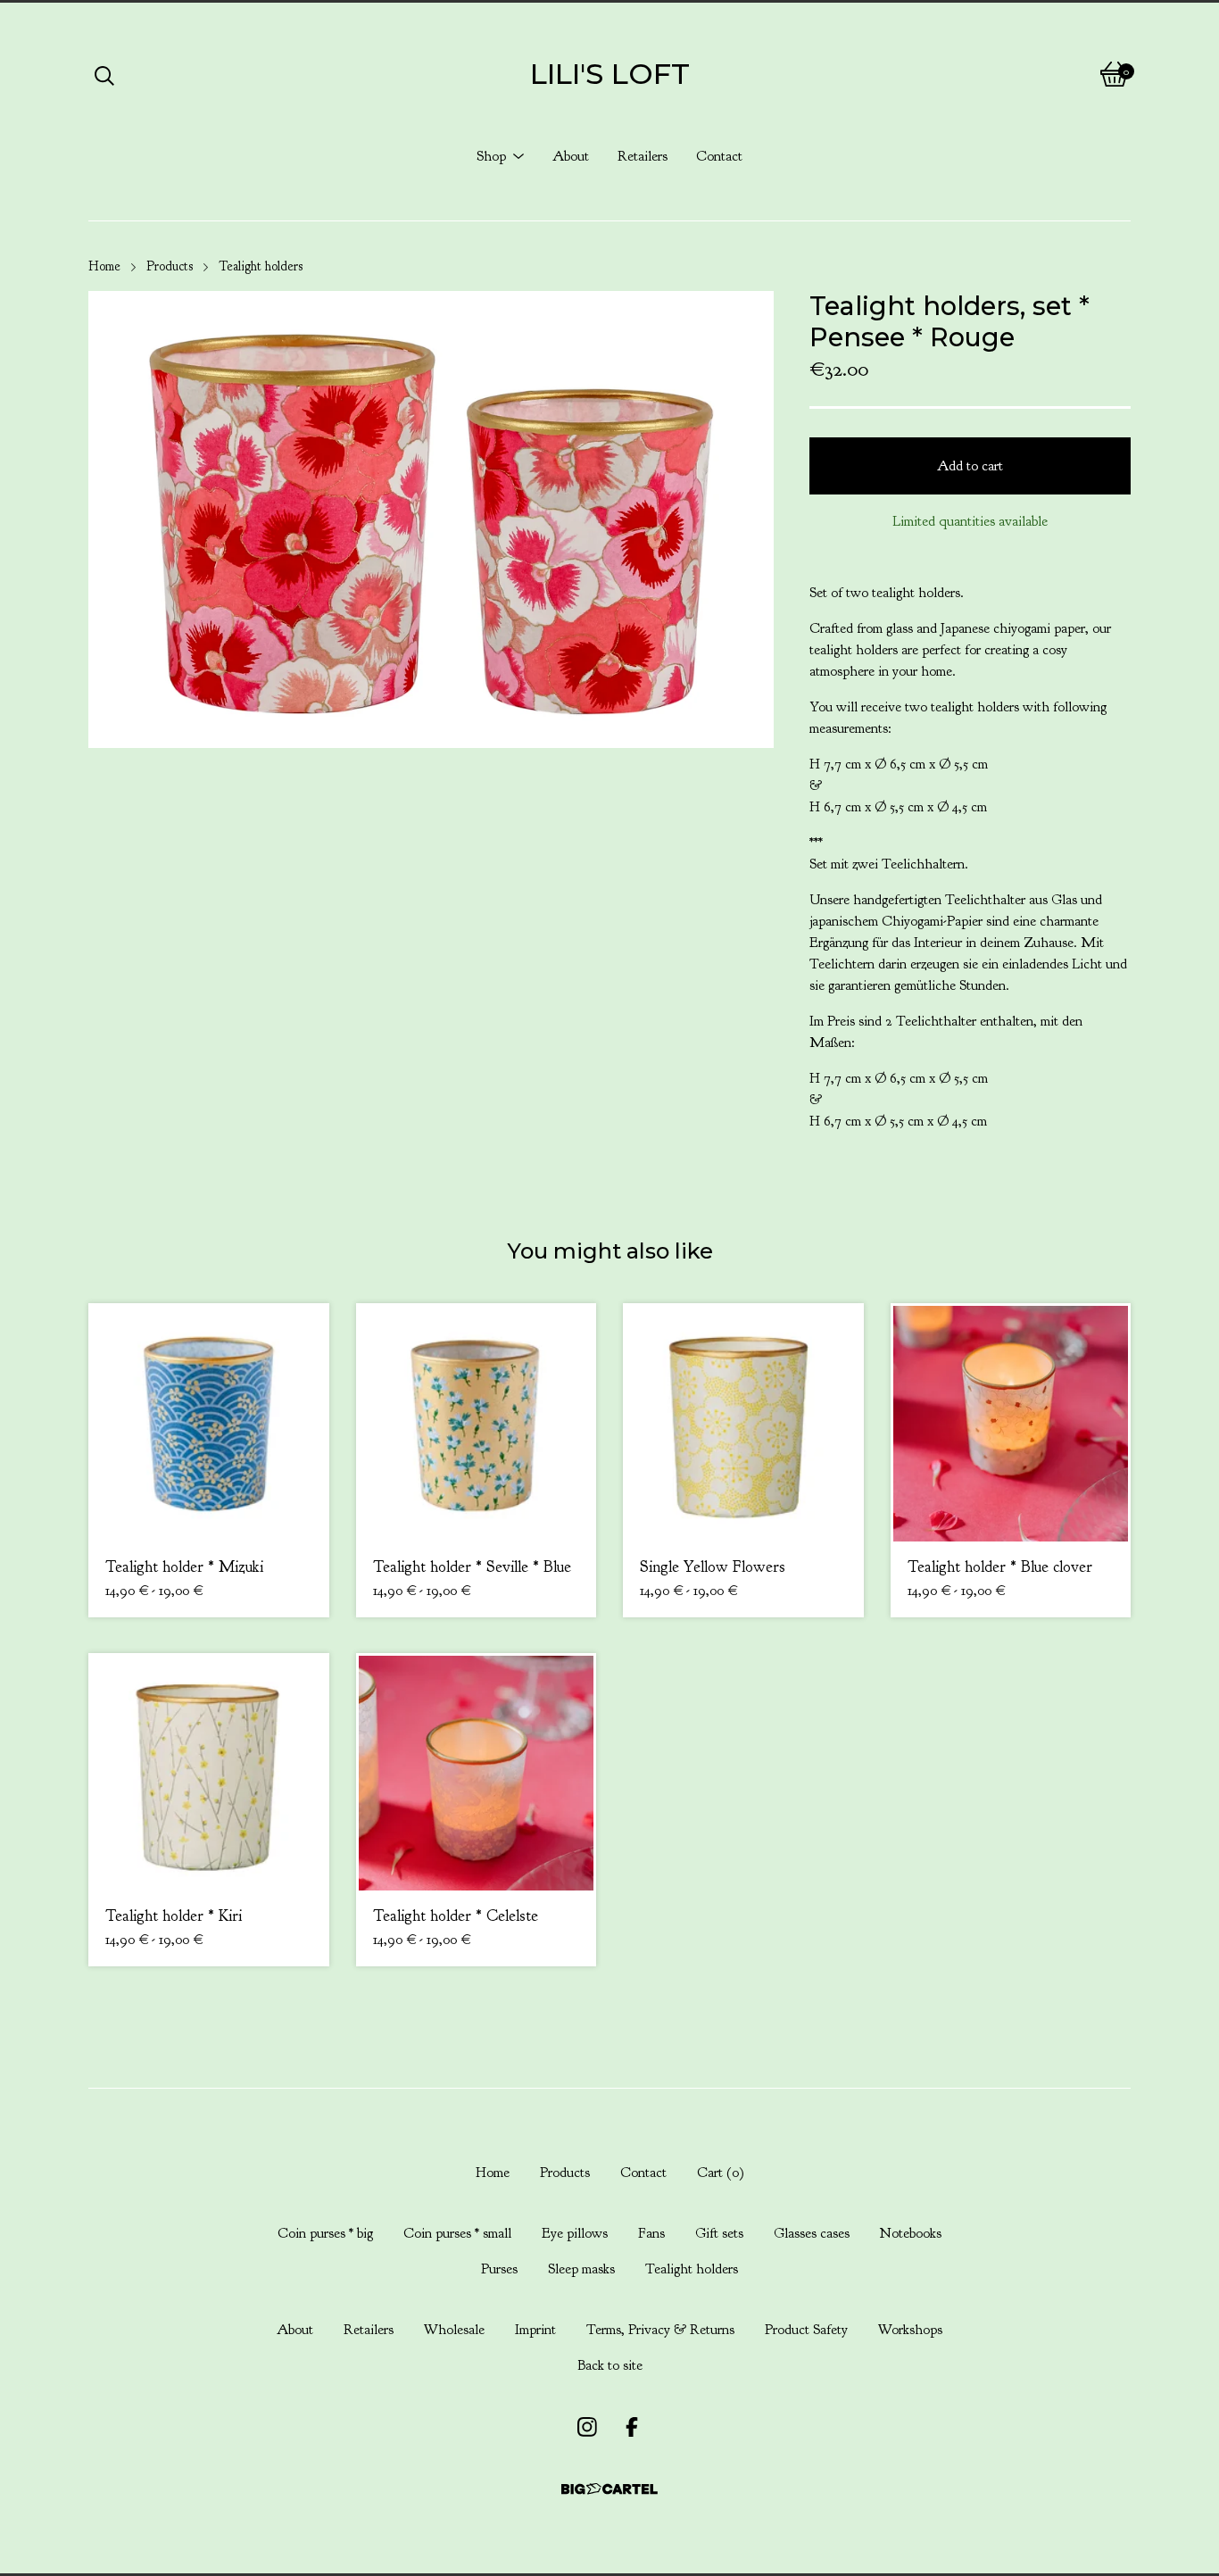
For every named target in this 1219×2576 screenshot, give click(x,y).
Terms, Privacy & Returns (660, 2330)
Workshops (910, 2330)
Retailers (643, 156)
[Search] (104, 74)
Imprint (535, 2330)
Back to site (610, 2365)
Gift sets (719, 2233)
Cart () (721, 2173)
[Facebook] (632, 2427)
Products (170, 266)
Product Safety (806, 2330)
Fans (651, 2233)
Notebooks (911, 2233)
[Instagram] (587, 2427)
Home (104, 266)
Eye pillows (575, 2233)
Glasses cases (812, 2233)
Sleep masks (581, 2269)
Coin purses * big (325, 2233)
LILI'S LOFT (610, 74)
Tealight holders (261, 266)
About (571, 156)
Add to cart (970, 466)
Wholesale (454, 2330)
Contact (719, 156)
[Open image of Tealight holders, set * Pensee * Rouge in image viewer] (431, 519)
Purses (499, 2269)
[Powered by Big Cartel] (609, 2489)
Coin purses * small (457, 2233)
